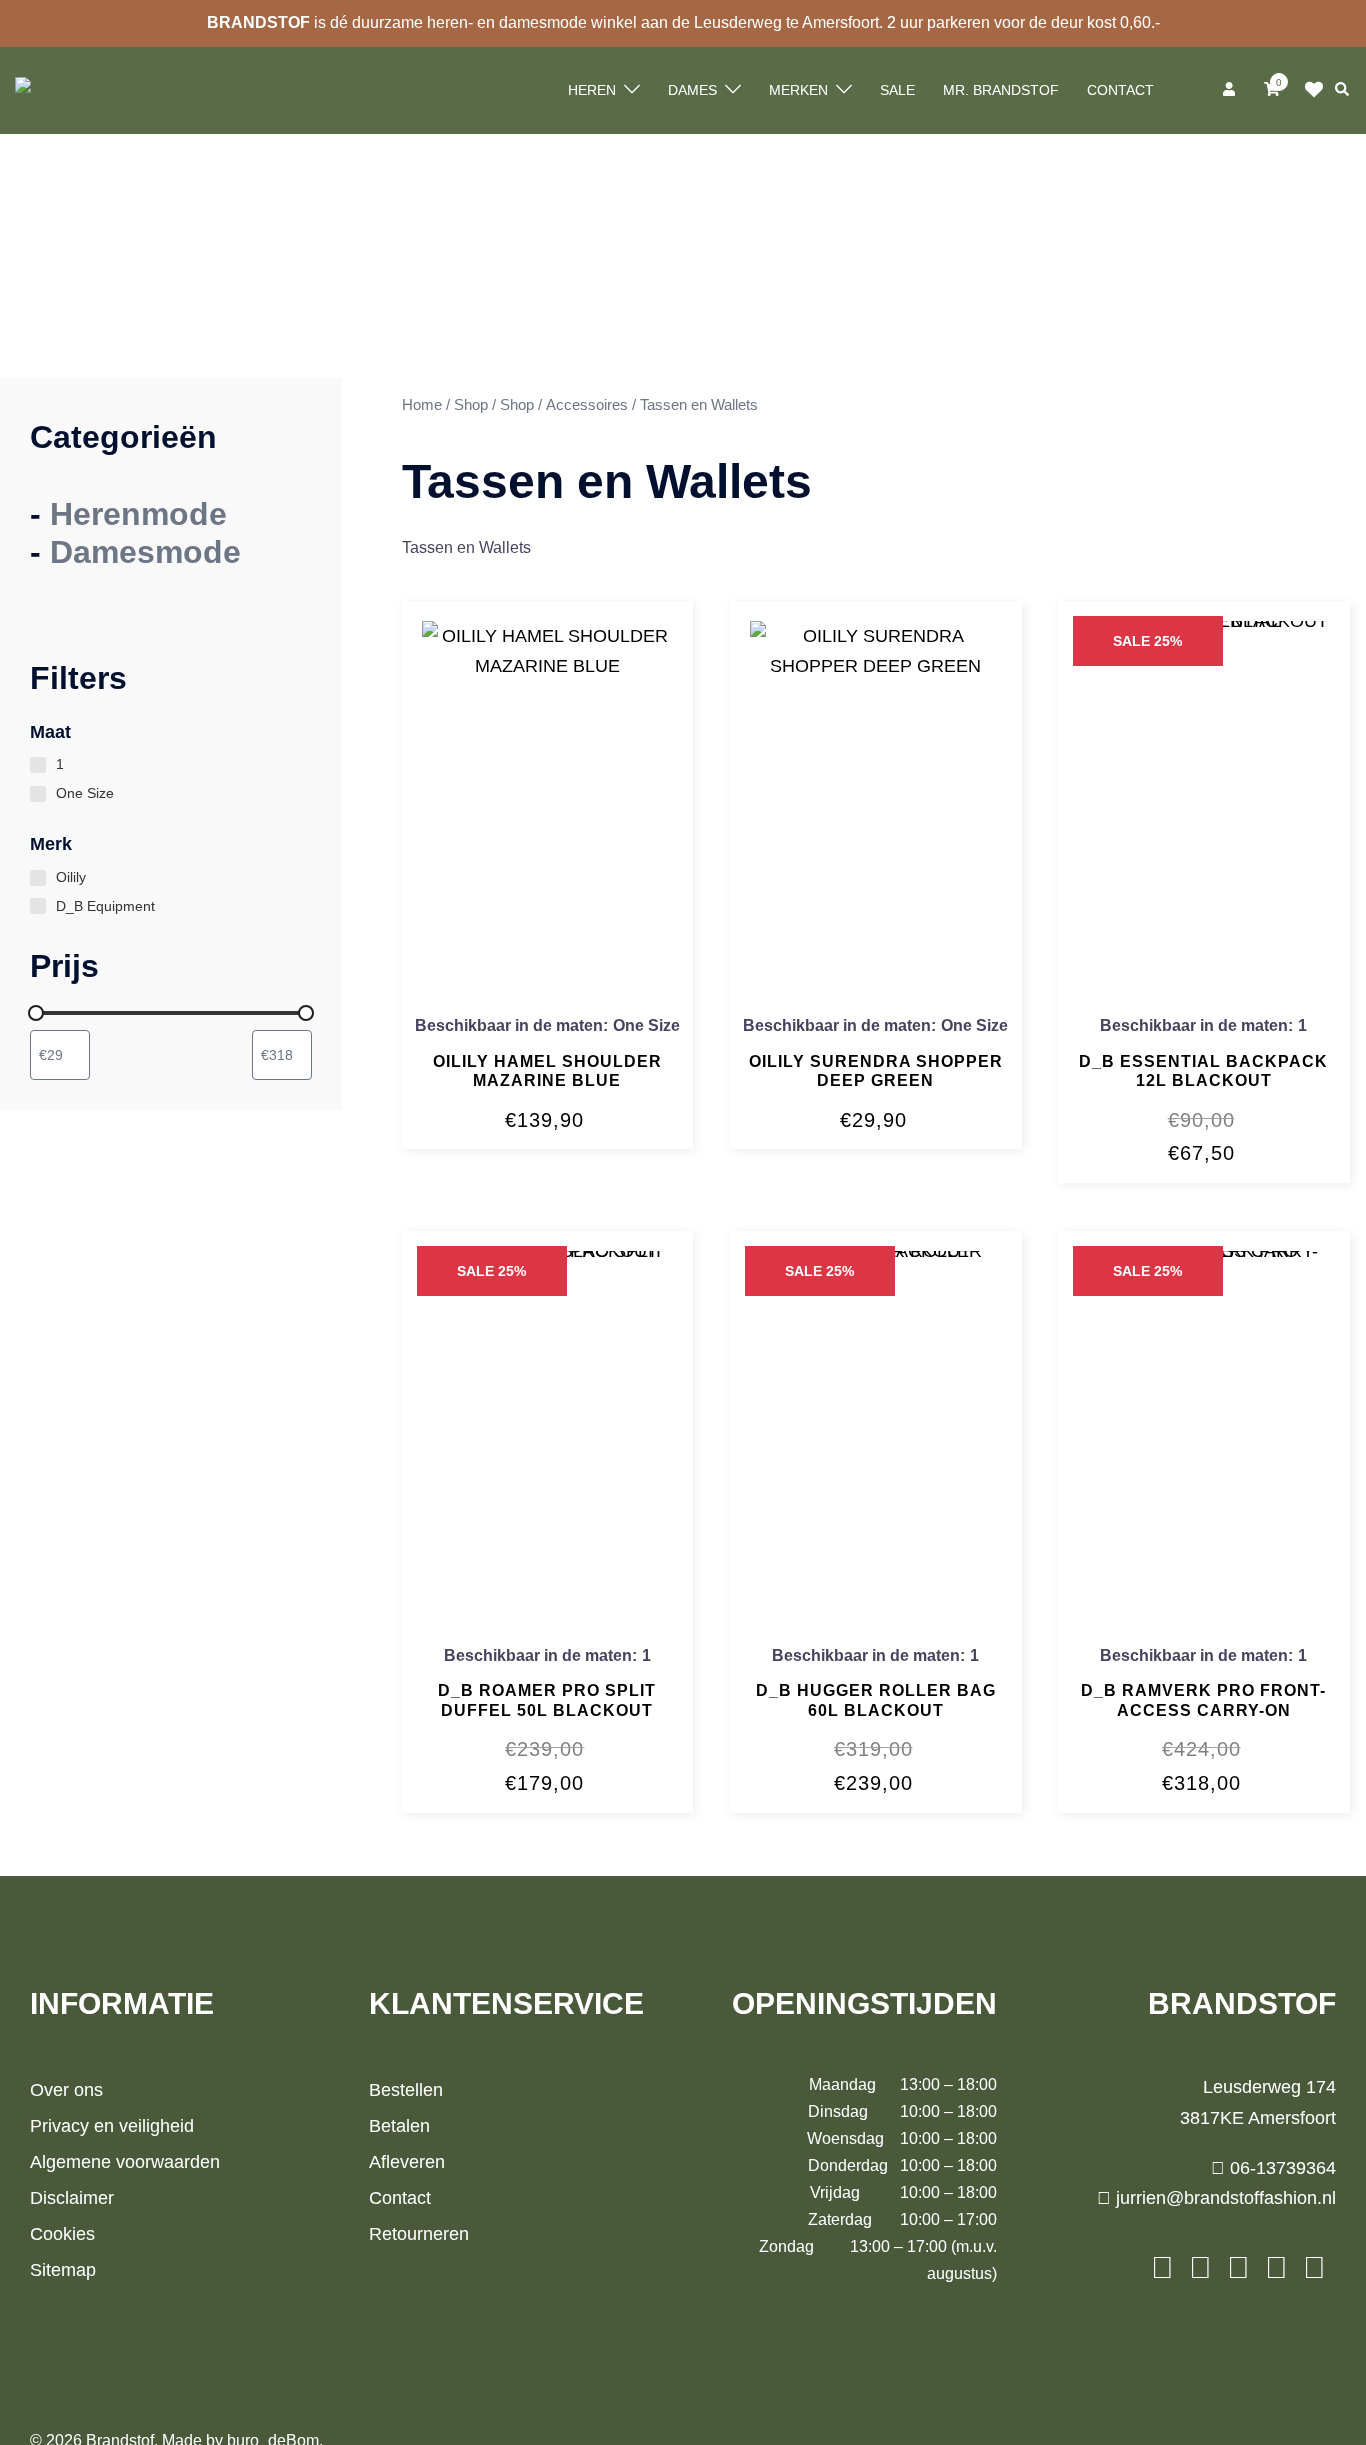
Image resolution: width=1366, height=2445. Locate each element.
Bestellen (406, 2090)
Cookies (62, 2234)
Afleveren (407, 2162)
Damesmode (145, 552)
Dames (692, 90)
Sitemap (63, 2270)
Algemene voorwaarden (125, 2162)
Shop (471, 405)
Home (422, 405)
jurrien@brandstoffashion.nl (1223, 2198)
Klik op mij (1320, 90)
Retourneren (419, 2234)
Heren (592, 90)
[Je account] (1231, 90)
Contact (1120, 90)
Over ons (66, 2090)
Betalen (399, 2126)
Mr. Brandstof (1001, 90)
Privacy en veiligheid (112, 2126)
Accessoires (587, 405)
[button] (1343, 90)
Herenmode (138, 514)
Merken (798, 90)
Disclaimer (72, 2198)
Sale (897, 90)
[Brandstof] (57, 89)
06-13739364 (1280, 2168)
